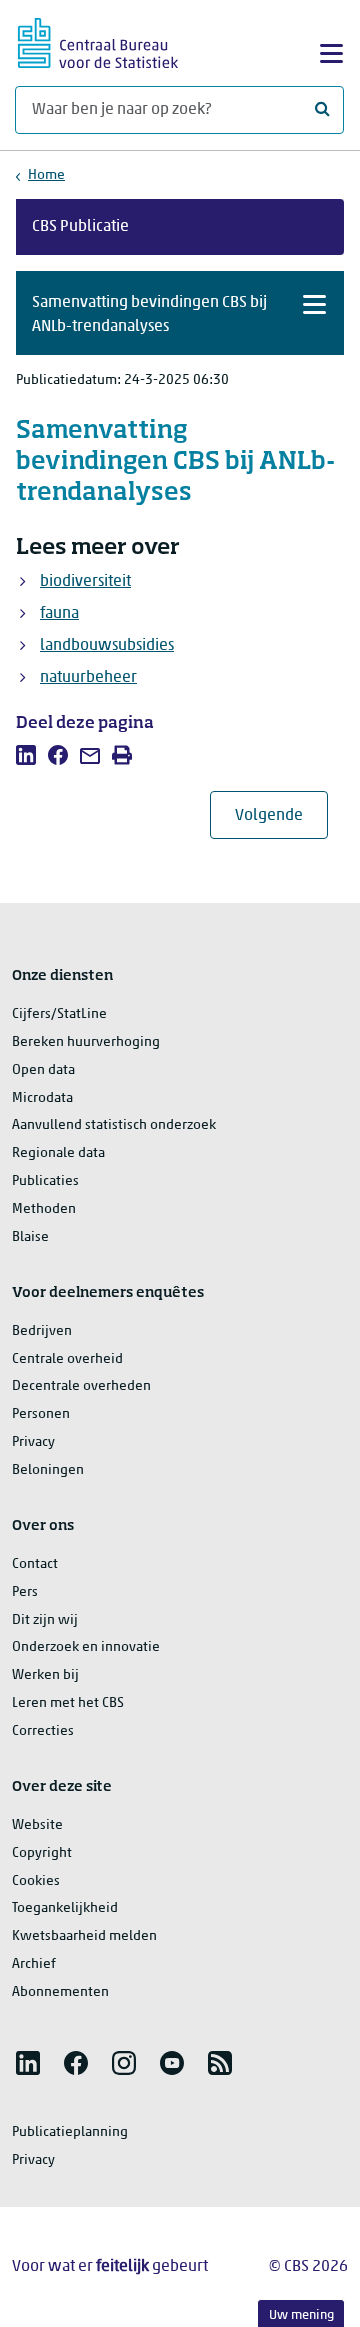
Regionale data (58, 1153)
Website (37, 1825)
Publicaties (45, 1181)
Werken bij (45, 1675)
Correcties (43, 1731)
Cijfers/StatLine (59, 1014)
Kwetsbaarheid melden (84, 1936)
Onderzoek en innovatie (86, 1647)
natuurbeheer (88, 678)
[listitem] (26, 755)
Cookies (36, 1881)
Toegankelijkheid (65, 1908)
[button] (180, 313)
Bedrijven (42, 1331)
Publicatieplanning (70, 2132)
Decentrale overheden (81, 1386)
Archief (34, 1964)
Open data (43, 1070)
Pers (25, 1592)
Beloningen (48, 1470)
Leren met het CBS (68, 1703)
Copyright (42, 1853)
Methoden (44, 1209)
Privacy (33, 1442)
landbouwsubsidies (107, 646)
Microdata (42, 1098)
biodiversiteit (85, 582)
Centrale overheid (67, 1359)
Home (46, 175)
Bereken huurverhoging (86, 1042)
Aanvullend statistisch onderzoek (114, 1125)
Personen (41, 1414)
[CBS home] (98, 40)
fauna (59, 614)
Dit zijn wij (45, 1620)
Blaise (30, 1237)
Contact (35, 1564)
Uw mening (301, 2315)
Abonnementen (60, 1992)
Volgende (281, 815)
